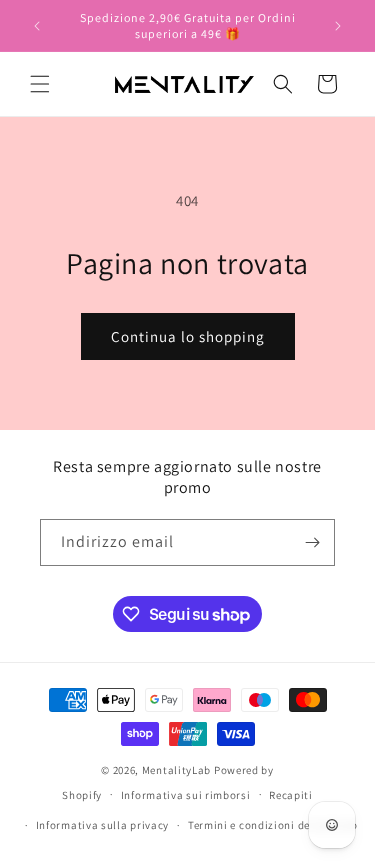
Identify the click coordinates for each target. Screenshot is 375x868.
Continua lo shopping (188, 336)
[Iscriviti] (312, 542)
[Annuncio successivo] (338, 26)
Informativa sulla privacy (103, 825)
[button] (40, 84)
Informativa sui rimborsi (186, 795)
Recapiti (291, 795)
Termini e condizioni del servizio (273, 825)
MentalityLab (176, 770)
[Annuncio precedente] (37, 26)
